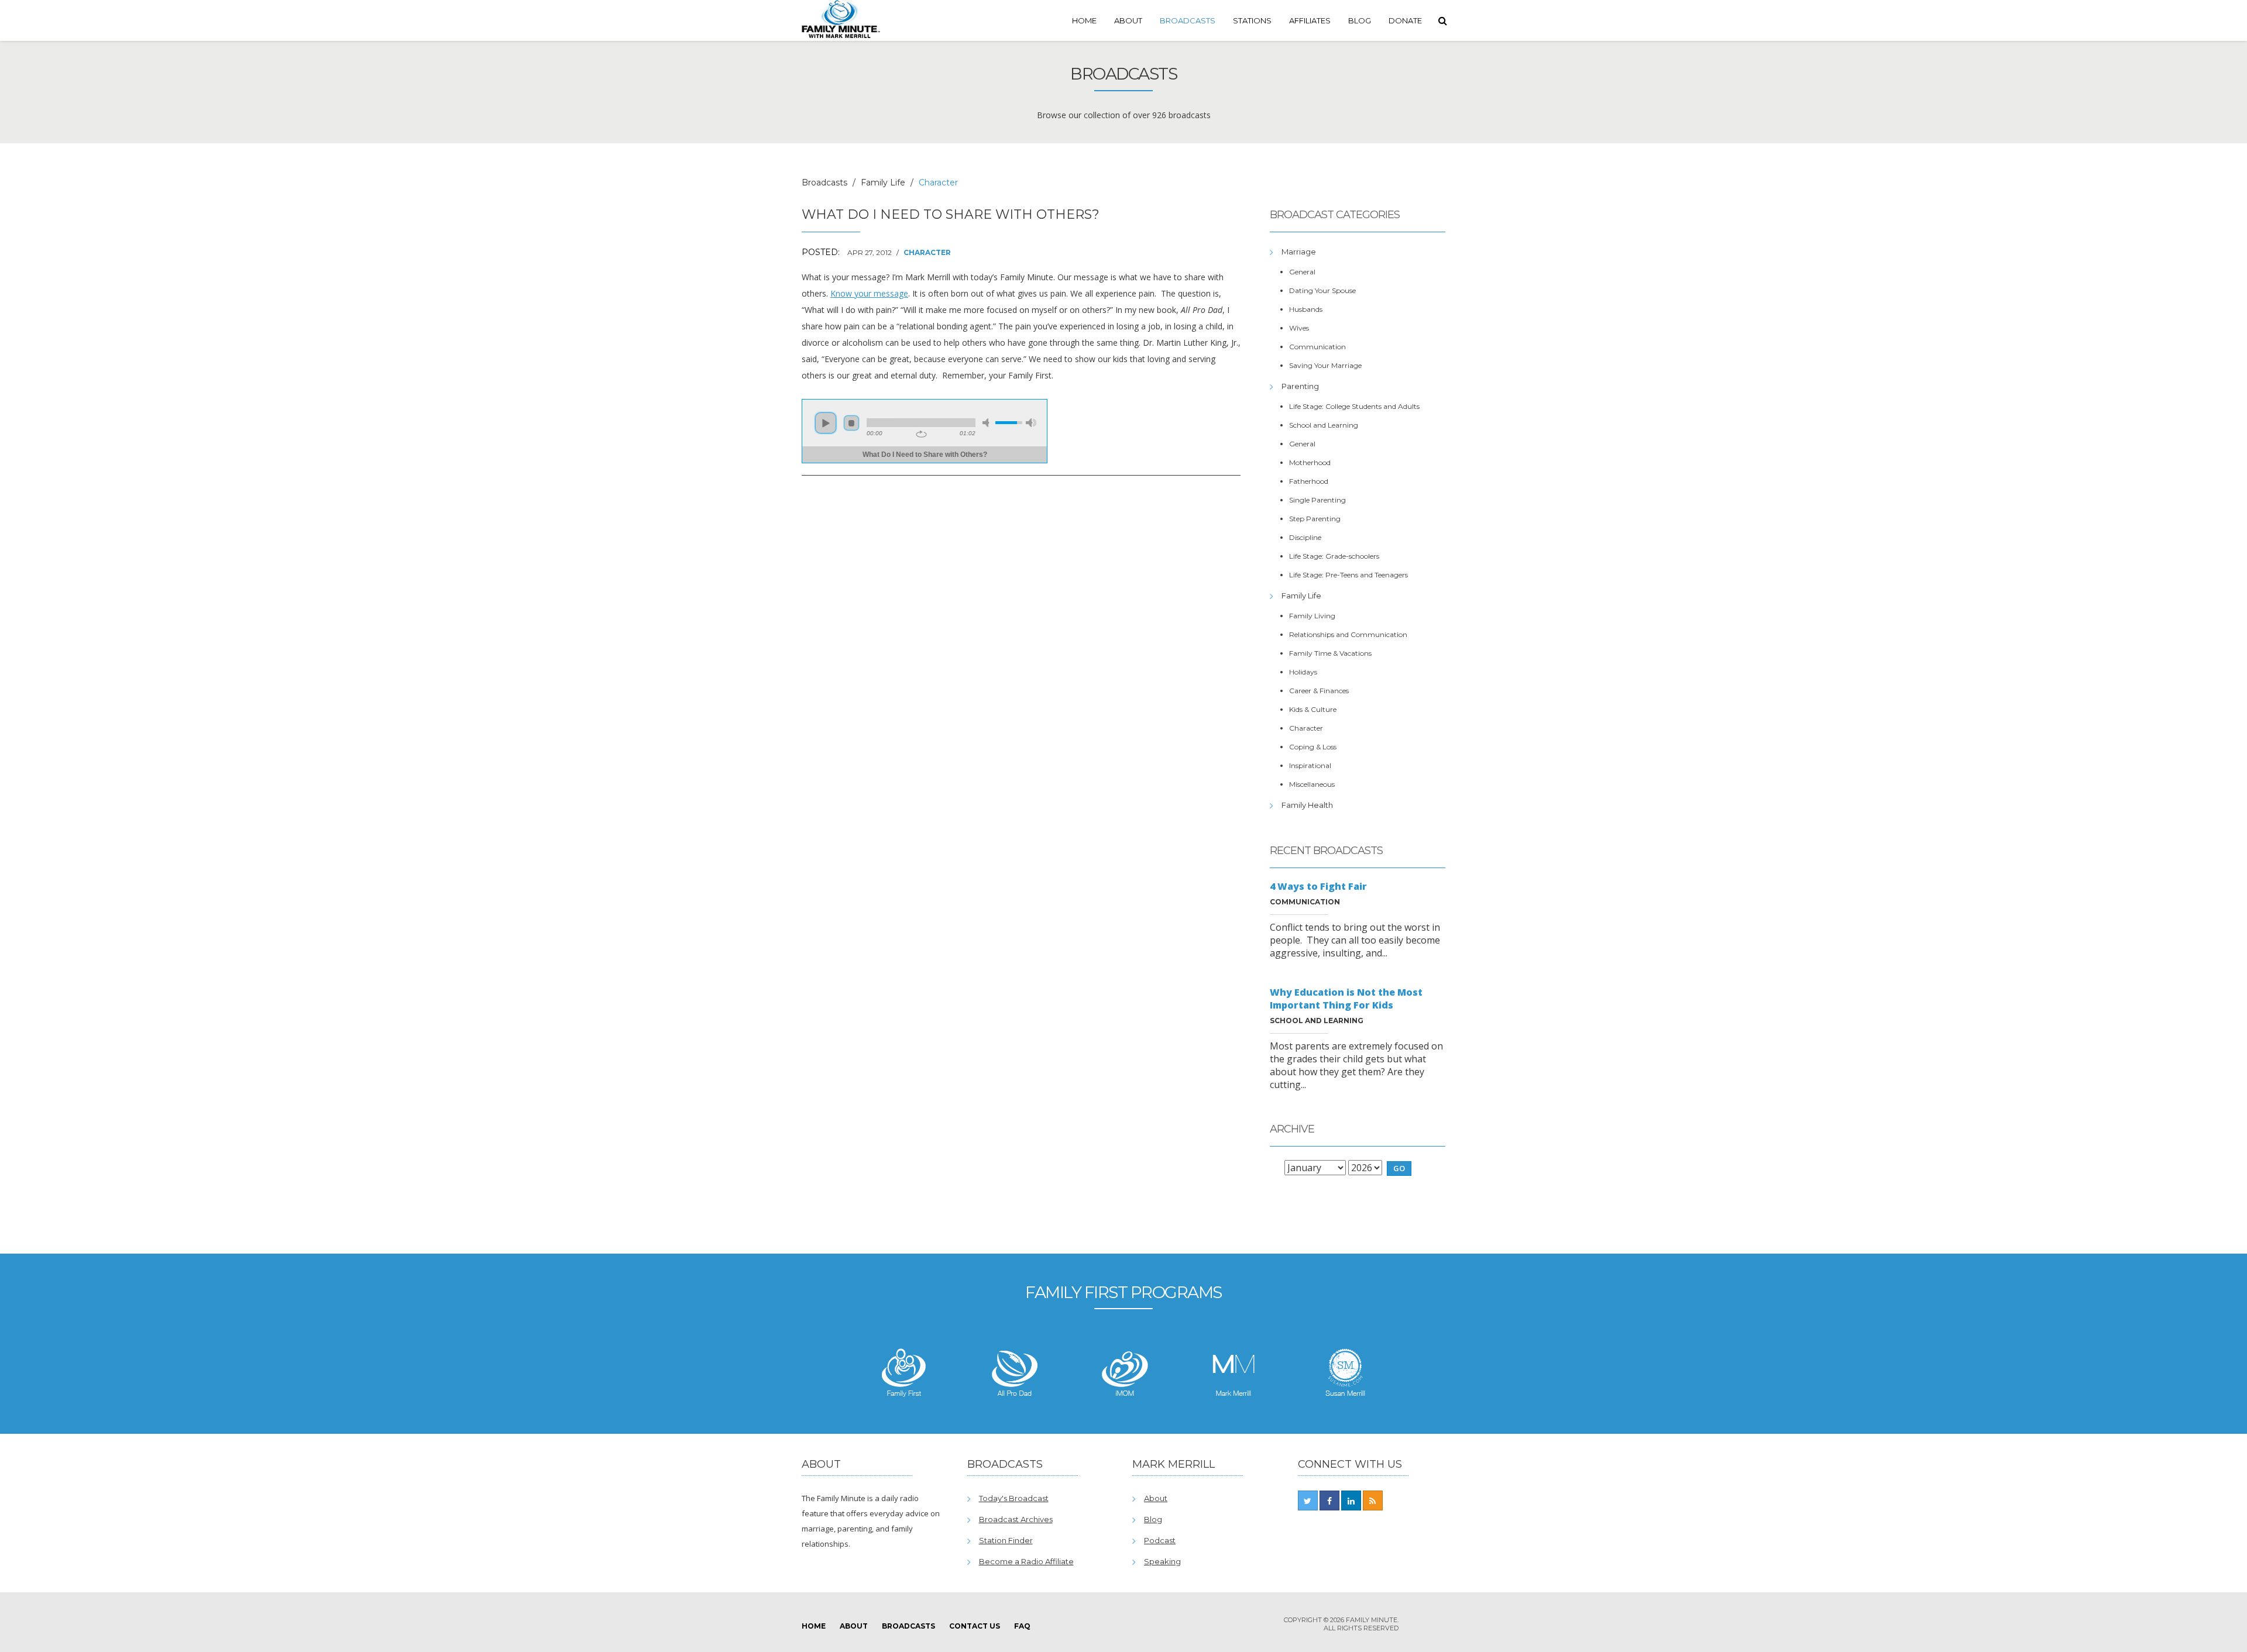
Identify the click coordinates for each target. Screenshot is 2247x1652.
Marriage (1299, 252)
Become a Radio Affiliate (1026, 1561)
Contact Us (975, 1626)
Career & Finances (1319, 691)
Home (1084, 20)
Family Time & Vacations (1330, 653)
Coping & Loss (1313, 747)
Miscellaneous (1312, 784)
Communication (1317, 347)
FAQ (1022, 1626)
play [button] (826, 423)
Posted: (821, 252)
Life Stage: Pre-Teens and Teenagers (1348, 575)
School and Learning (1324, 425)
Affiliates (1310, 20)
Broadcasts (1188, 20)
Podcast (1160, 1540)
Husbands (1306, 309)
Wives (1299, 328)
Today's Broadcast (1014, 1498)
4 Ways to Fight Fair (1318, 886)
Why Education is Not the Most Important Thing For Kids (1346, 999)
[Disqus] (1021, 645)
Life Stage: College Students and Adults (1354, 406)
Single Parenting (1317, 500)
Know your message (869, 293)
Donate (1405, 20)
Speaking (1162, 1561)
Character (927, 252)
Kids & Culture (1313, 709)
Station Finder (1006, 1540)
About (1128, 20)
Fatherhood (1309, 481)
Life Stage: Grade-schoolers (1334, 556)
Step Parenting (1315, 519)
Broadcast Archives (1016, 1519)
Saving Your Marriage (1325, 365)
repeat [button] (921, 434)
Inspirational (1310, 765)
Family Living (1312, 616)
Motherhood (1310, 462)
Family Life (883, 183)
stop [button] (851, 423)
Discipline (1305, 537)
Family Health (1307, 805)
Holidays (1303, 672)
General (1302, 272)
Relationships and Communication (1348, 634)
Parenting (1300, 386)
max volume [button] (1031, 423)
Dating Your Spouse (1322, 290)
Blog (1360, 20)
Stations (1252, 20)
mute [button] (988, 423)
